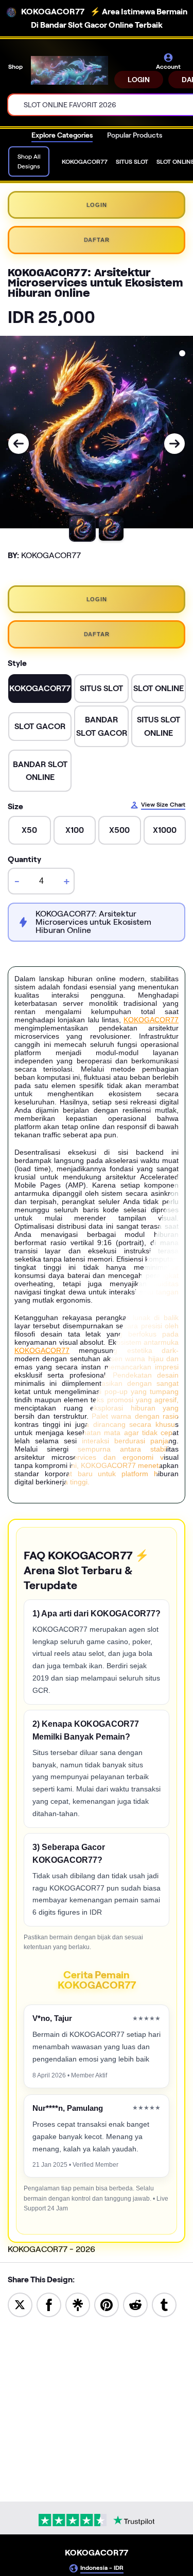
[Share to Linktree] (78, 2304)
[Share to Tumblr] (164, 2304)
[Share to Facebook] (49, 2304)
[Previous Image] (19, 444)
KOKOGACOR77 (151, 1020)
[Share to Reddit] (135, 2304)
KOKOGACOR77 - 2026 (51, 2249)
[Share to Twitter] (20, 2304)
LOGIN (139, 80)
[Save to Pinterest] (107, 2304)
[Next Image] (174, 444)
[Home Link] (69, 70)
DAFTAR (97, 240)
